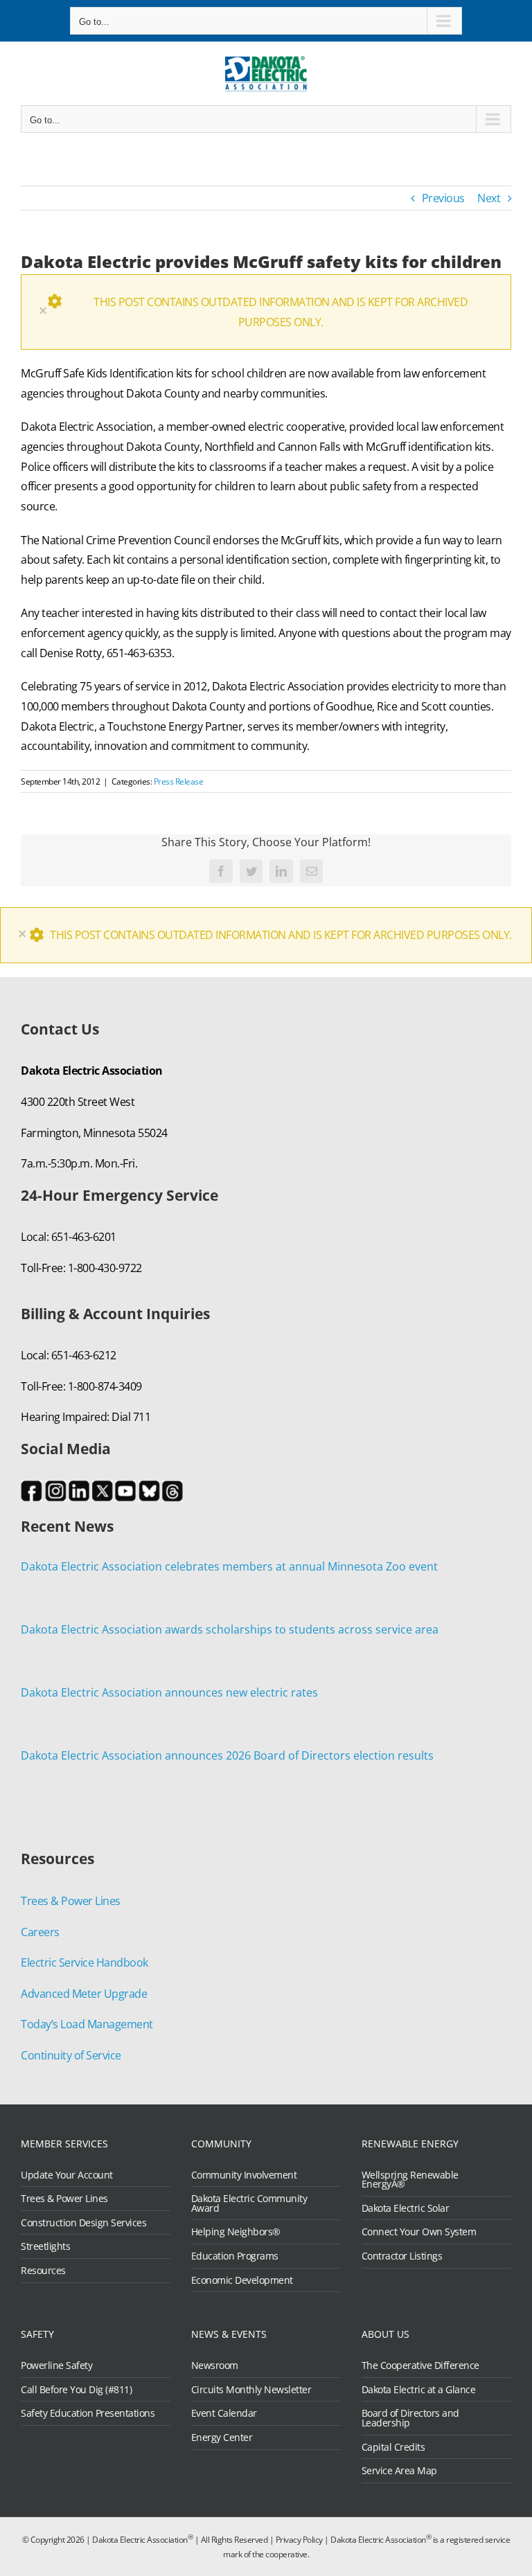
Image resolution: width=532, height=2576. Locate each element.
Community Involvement (244, 2175)
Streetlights (45, 2246)
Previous (443, 198)
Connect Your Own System (419, 2232)
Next (489, 198)
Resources (43, 2271)
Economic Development (242, 2280)
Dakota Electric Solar (406, 2208)
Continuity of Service (71, 2055)
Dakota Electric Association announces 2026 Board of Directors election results (227, 1755)
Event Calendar (224, 2413)
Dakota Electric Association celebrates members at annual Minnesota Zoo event (229, 1566)
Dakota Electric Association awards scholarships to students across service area (230, 1629)
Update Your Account (67, 2175)
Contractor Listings (402, 2256)
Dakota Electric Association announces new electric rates (169, 1692)
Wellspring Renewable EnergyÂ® (410, 2180)
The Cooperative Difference (420, 2365)
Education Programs (235, 2256)
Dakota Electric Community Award (249, 2203)
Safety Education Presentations (88, 2413)
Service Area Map (399, 2471)
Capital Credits (393, 2447)
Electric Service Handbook (85, 1962)
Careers (40, 1932)
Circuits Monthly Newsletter (251, 2390)
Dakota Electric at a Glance (419, 2390)
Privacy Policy (299, 2540)
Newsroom (215, 2365)
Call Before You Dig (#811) (76, 2390)
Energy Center (222, 2438)
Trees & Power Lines (71, 1901)
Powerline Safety (56, 2365)
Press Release (179, 781)
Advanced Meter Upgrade (84, 1994)
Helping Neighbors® (236, 2232)
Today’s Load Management (87, 2024)
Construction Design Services (83, 2223)
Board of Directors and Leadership (410, 2418)
